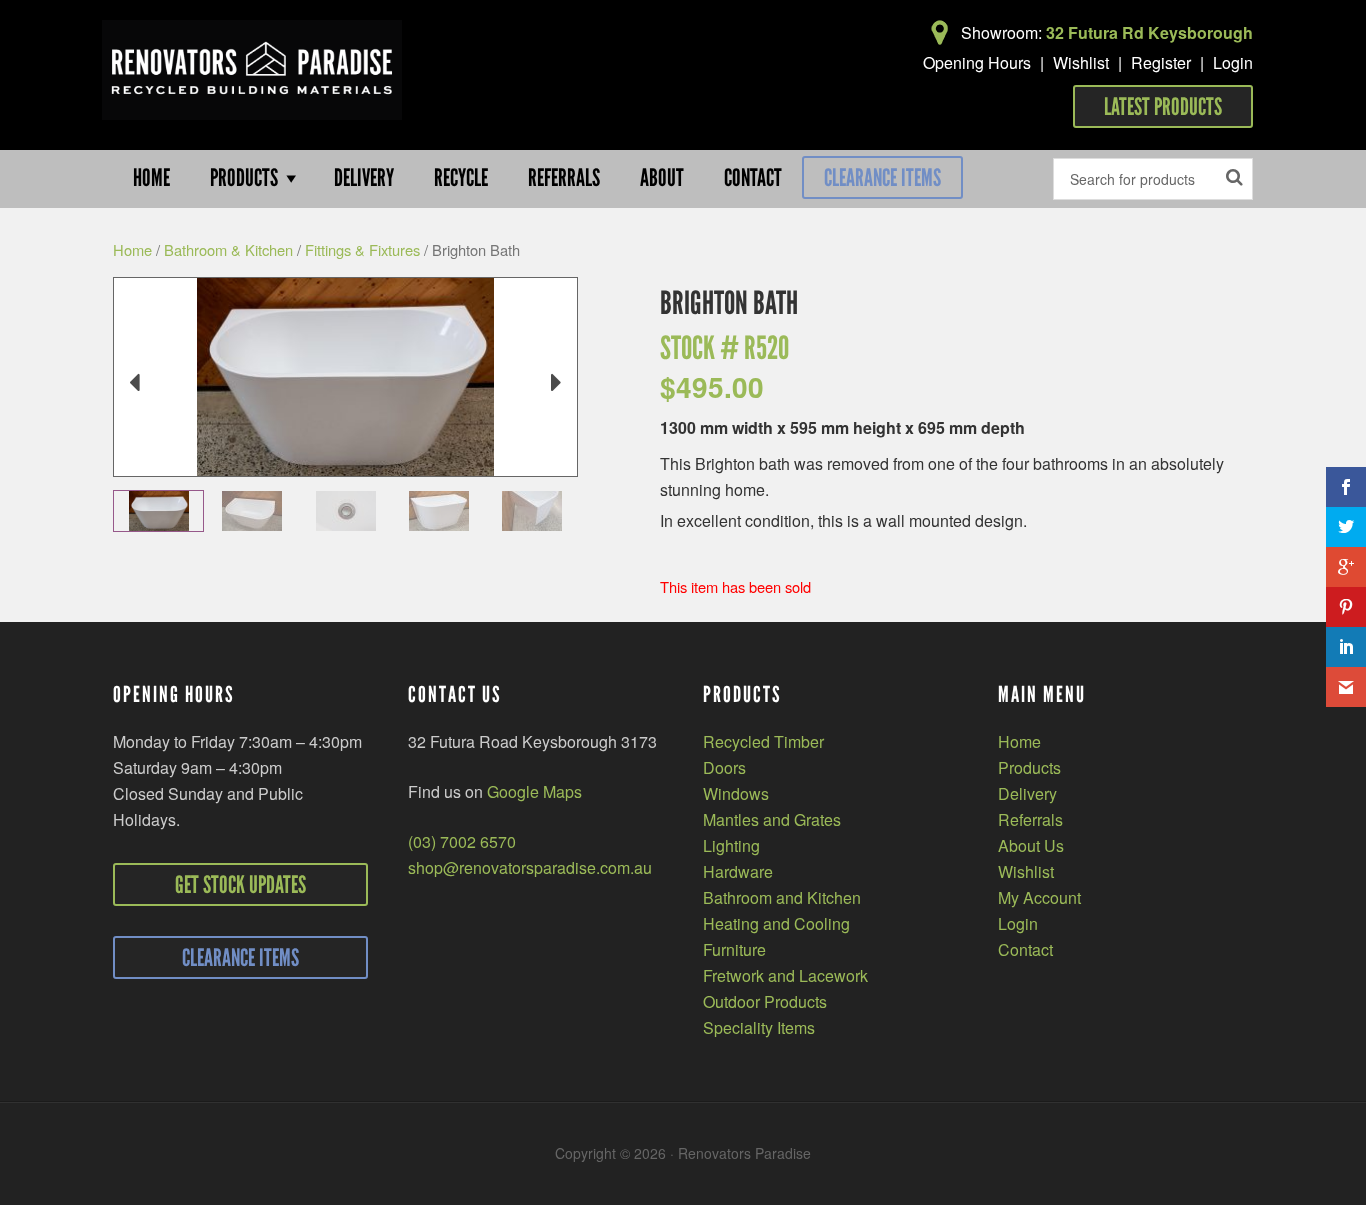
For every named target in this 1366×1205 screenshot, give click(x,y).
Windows (736, 793)
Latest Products (1163, 106)
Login (1233, 62)
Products (1029, 767)
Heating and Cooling (776, 923)
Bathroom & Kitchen (228, 249)
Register (1161, 62)
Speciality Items (759, 1027)
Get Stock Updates (240, 884)
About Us (1031, 845)
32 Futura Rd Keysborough (1149, 32)
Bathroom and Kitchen (782, 897)
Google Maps (534, 791)
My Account (1039, 897)
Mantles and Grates (772, 819)
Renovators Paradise (252, 70)
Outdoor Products (765, 1001)
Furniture (734, 949)
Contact (1025, 949)
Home (132, 249)
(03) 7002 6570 (462, 841)
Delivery (1027, 793)
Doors (724, 767)
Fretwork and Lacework (785, 975)
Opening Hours (977, 62)
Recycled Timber (763, 741)
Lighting (731, 845)
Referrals (1030, 819)
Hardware (738, 871)
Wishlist (1081, 62)
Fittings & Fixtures (362, 249)
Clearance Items (882, 177)
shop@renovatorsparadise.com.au (530, 867)
